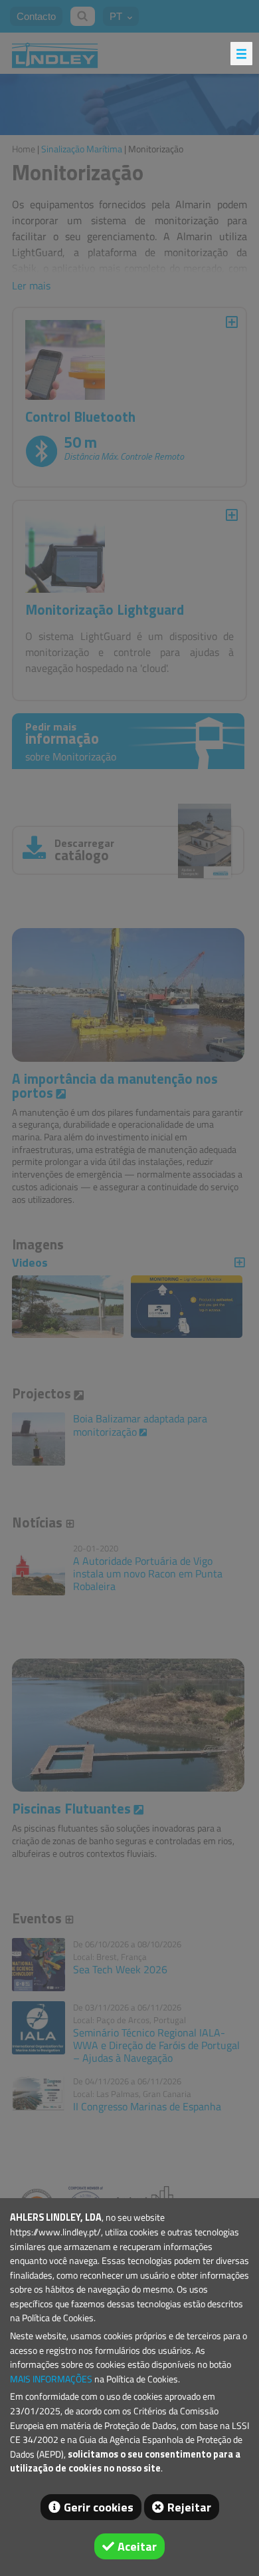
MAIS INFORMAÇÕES (51, 2379)
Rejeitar (189, 2507)
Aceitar (137, 2546)
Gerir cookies (99, 2507)
